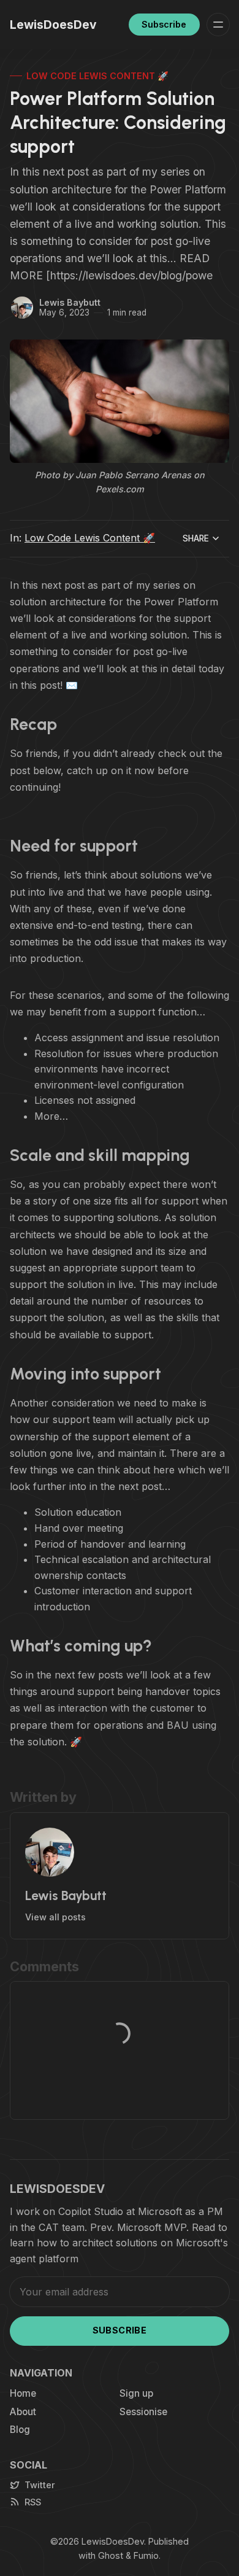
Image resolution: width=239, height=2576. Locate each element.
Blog (20, 2430)
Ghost (111, 2555)
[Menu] (218, 25)
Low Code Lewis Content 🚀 (97, 76)
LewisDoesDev (113, 2541)
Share (196, 538)
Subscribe (164, 24)
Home (23, 2393)
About (23, 2412)
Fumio (146, 2555)
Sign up (136, 2393)
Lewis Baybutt (70, 302)
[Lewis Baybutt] (22, 308)
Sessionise (143, 2412)
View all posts (55, 1917)
